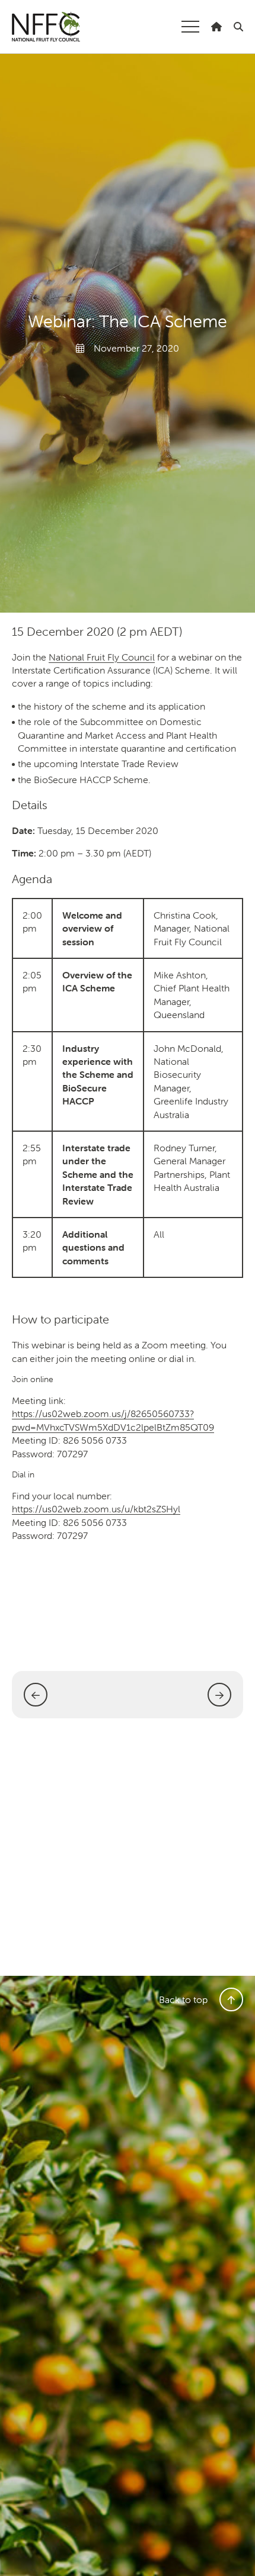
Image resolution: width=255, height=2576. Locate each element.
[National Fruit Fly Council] (216, 27)
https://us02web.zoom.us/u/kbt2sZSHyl (96, 1509)
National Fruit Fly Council (46, 27)
